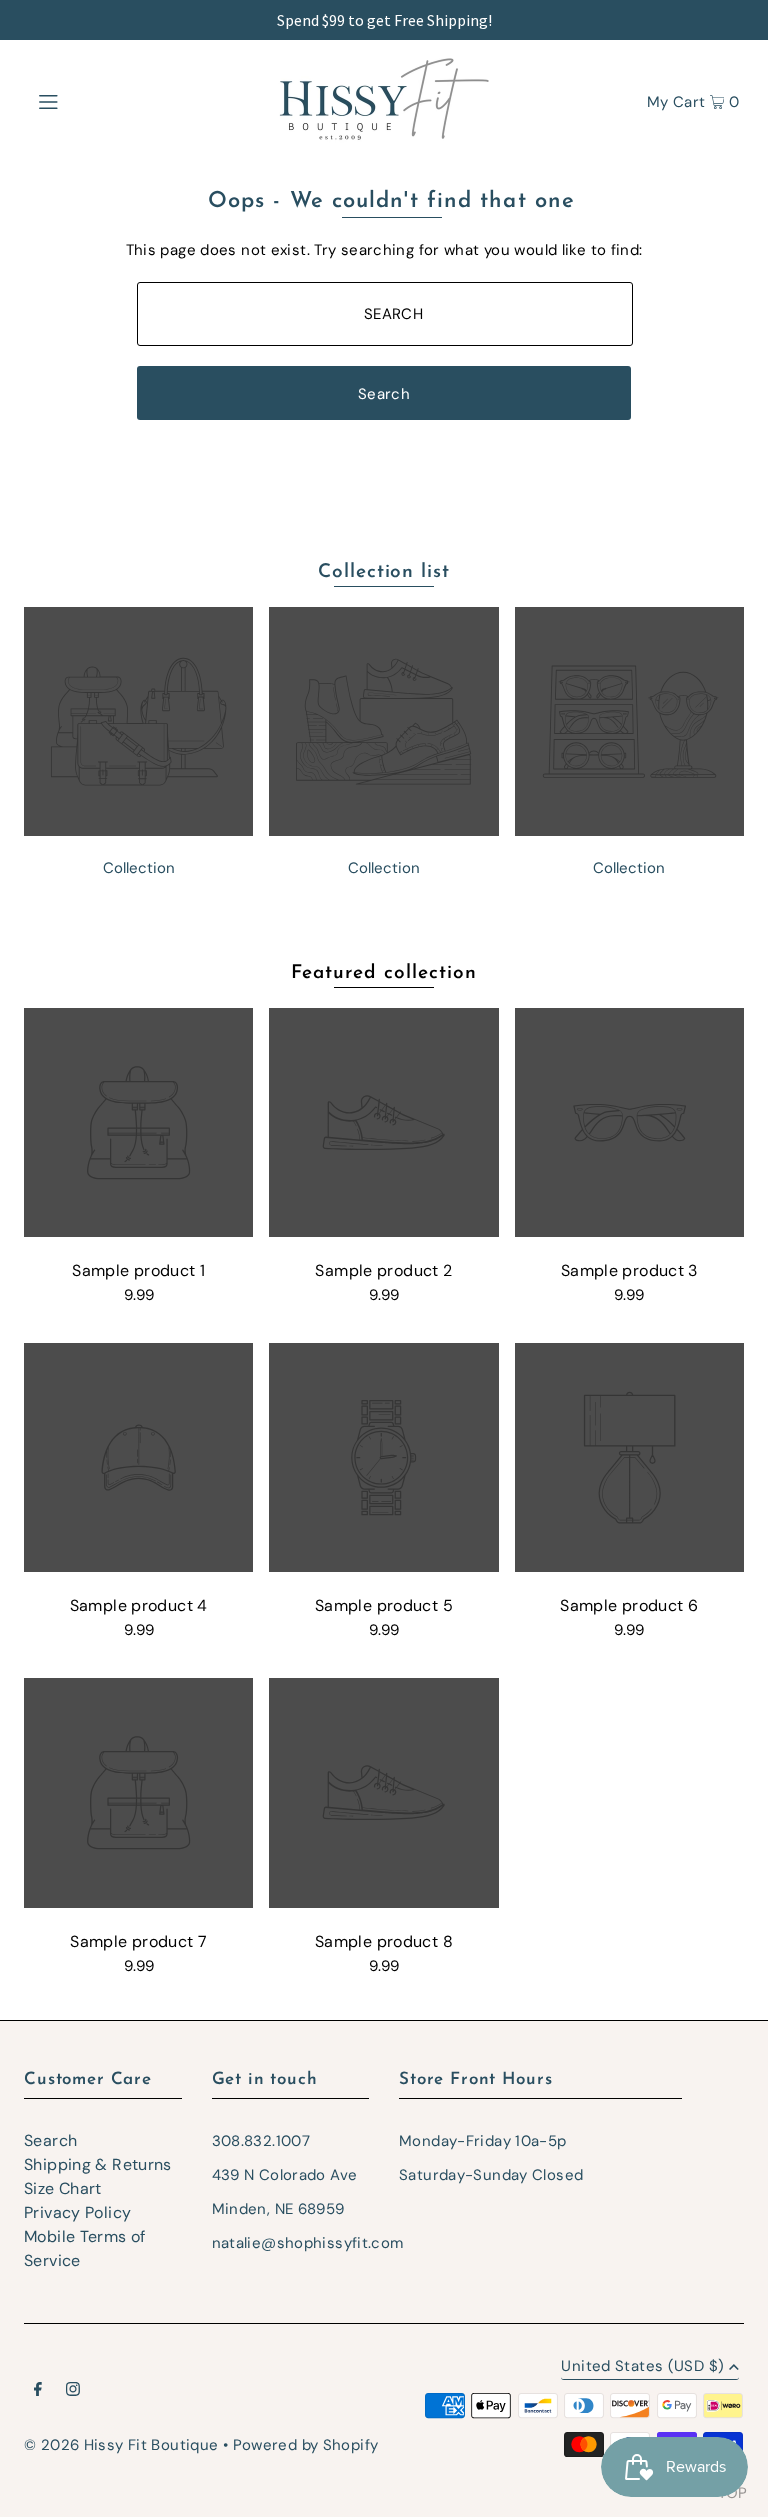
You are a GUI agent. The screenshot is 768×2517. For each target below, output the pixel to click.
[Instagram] (73, 2391)
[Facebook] (38, 2391)
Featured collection (383, 973)
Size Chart (63, 2188)
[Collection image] (138, 830)
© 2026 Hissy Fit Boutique (121, 2445)
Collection (139, 868)
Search (50, 2140)
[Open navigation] (86, 100)
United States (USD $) (642, 2367)
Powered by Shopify (306, 2445)
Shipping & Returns (98, 2164)
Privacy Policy (77, 2212)
